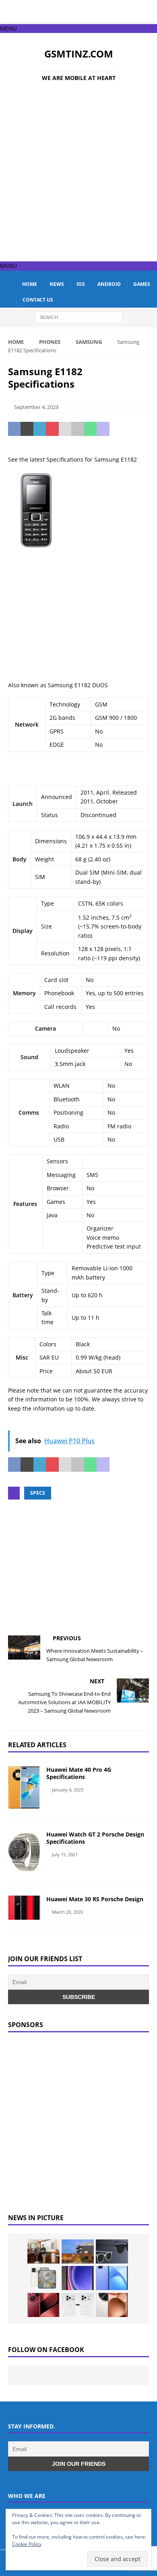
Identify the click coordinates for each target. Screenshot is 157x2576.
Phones (50, 342)
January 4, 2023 (68, 1790)
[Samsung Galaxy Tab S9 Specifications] (78, 2278)
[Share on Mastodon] (103, 429)
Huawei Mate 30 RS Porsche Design (95, 1899)
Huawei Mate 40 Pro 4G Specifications (79, 1773)
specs (38, 1493)
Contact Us (38, 300)
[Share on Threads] (141, 429)
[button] (8, 28)
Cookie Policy (27, 2544)
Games (142, 284)
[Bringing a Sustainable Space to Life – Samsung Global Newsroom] (43, 2251)
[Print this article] (77, 429)
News (57, 284)
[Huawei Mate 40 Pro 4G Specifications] (24, 1787)
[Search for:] (79, 317)
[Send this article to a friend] (65, 429)
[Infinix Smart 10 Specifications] (112, 2278)
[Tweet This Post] (27, 429)
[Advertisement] (78, 175)
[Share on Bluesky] (128, 429)
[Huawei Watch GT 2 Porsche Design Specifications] (24, 1852)
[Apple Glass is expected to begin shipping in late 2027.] (112, 2251)
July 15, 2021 (65, 1854)
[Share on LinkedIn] (40, 429)
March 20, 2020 (67, 1912)
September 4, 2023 (36, 407)
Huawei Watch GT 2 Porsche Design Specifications (95, 1838)
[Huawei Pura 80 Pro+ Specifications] (43, 2305)
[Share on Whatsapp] (90, 429)
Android (109, 284)
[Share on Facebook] (14, 429)
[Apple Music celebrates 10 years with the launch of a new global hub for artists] (78, 2251)
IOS (81, 284)
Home (30, 284)
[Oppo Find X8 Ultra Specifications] (112, 2305)
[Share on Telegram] (116, 429)
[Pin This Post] (52, 429)
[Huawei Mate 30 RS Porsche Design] (24, 1908)
